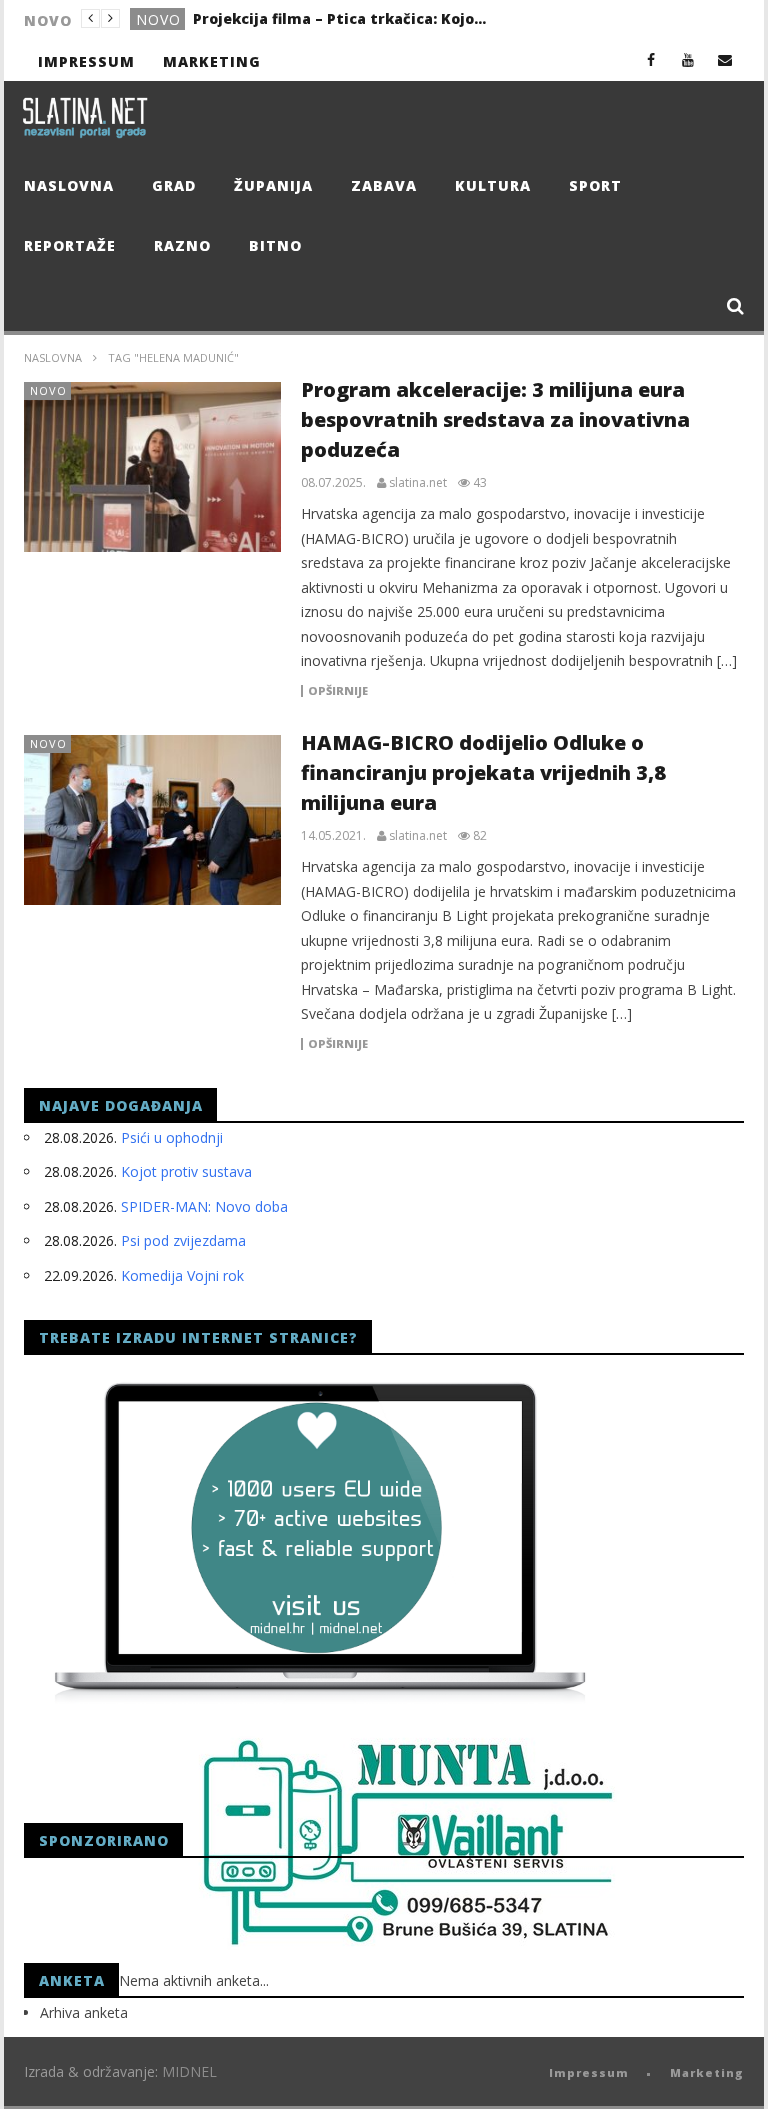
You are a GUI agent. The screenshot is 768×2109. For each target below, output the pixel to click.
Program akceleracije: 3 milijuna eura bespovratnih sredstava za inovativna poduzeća (495, 419)
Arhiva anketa (84, 2012)
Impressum (86, 61)
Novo (158, 19)
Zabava (384, 185)
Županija (273, 185)
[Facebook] (651, 59)
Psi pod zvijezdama (183, 1240)
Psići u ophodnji (172, 1137)
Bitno (275, 245)
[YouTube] (688, 59)
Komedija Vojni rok (182, 1275)
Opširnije (338, 691)
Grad (174, 185)
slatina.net (418, 483)
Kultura (493, 185)
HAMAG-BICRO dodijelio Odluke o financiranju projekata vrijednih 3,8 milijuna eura (483, 772)
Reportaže (70, 245)
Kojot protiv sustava (186, 1171)
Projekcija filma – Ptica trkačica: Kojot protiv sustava (343, 18)
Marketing (212, 61)
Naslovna (69, 185)
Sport (595, 185)
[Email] (725, 59)
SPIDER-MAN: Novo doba (204, 1206)
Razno (182, 245)
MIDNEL (189, 2071)
